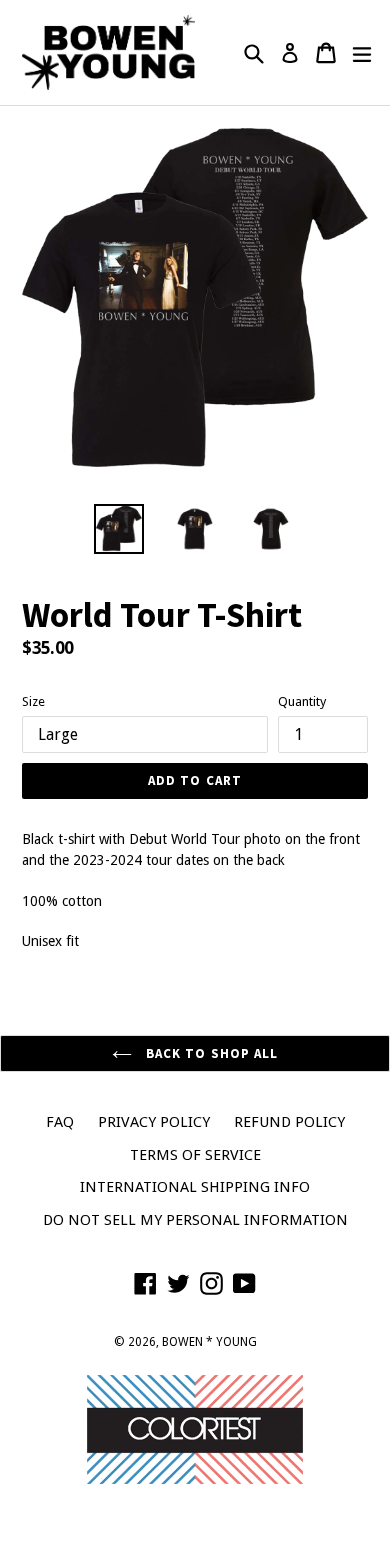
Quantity (302, 701)
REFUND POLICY (289, 1122)
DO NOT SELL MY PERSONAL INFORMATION (195, 1220)
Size (33, 701)
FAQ (60, 1122)
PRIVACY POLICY (154, 1122)
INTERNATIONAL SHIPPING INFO (195, 1187)
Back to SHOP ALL (210, 1053)
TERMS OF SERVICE (195, 1155)
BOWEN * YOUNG (209, 1342)
